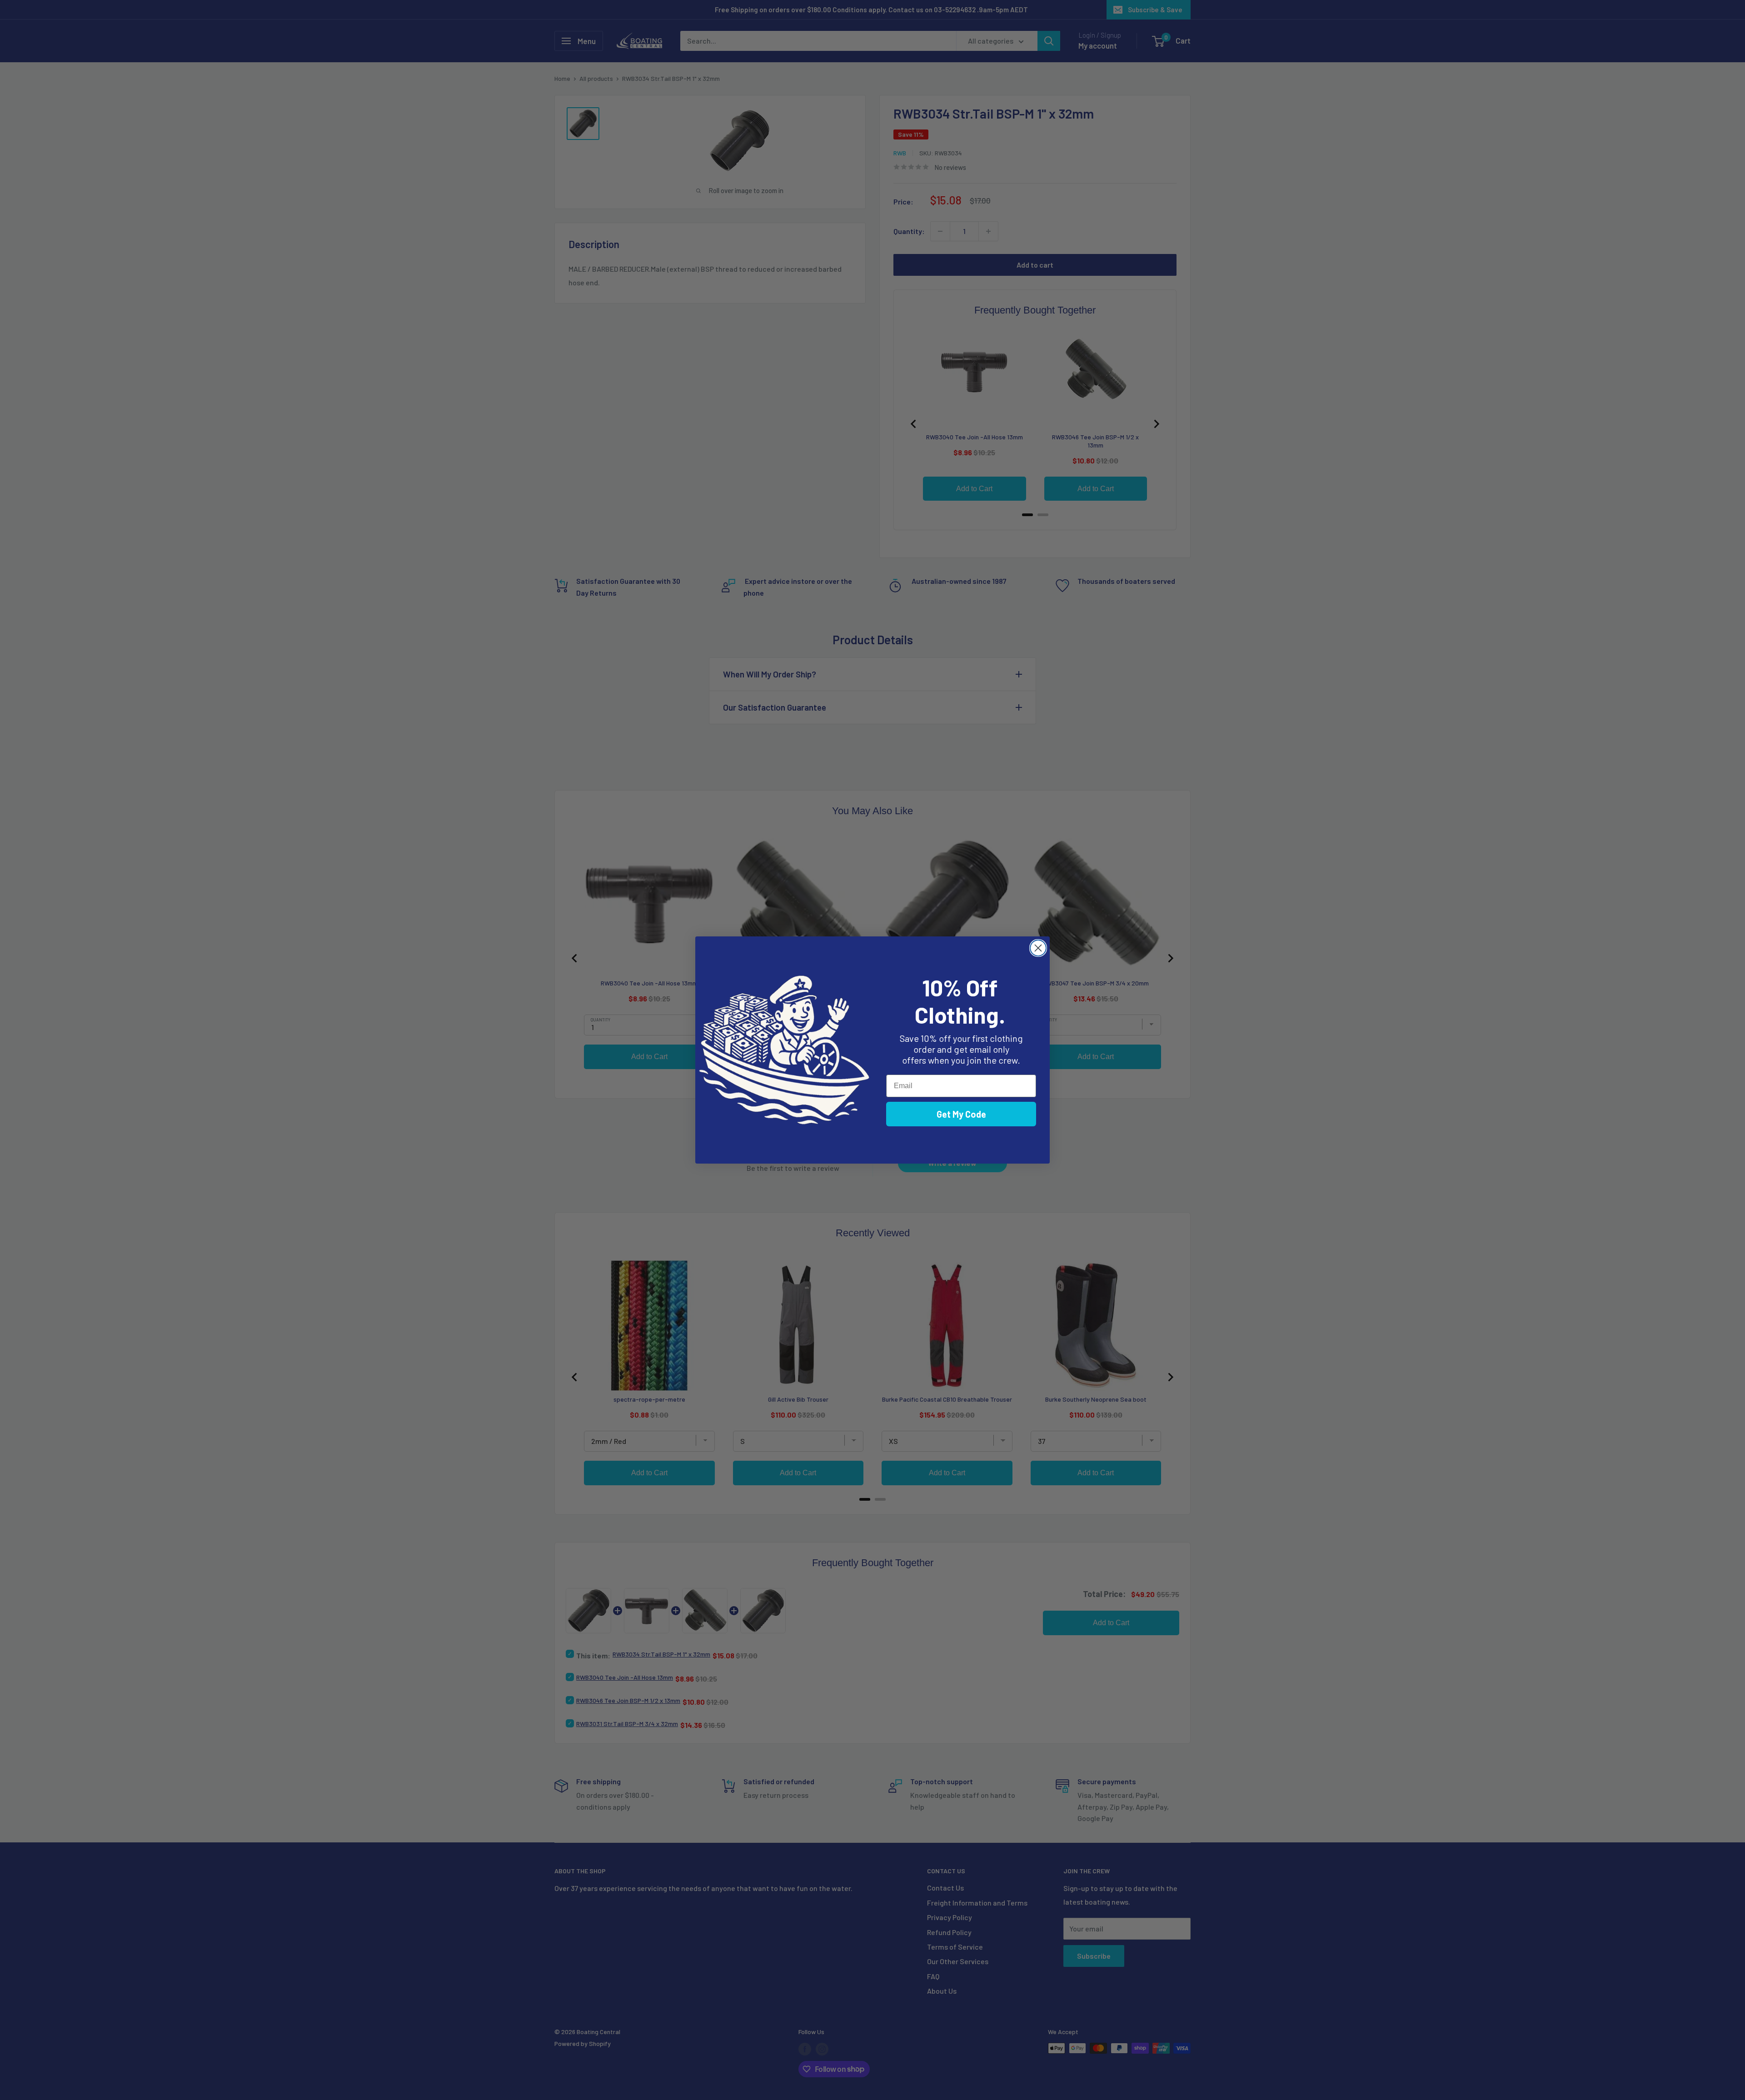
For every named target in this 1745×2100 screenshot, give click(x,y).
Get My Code (961, 1114)
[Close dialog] (1038, 948)
